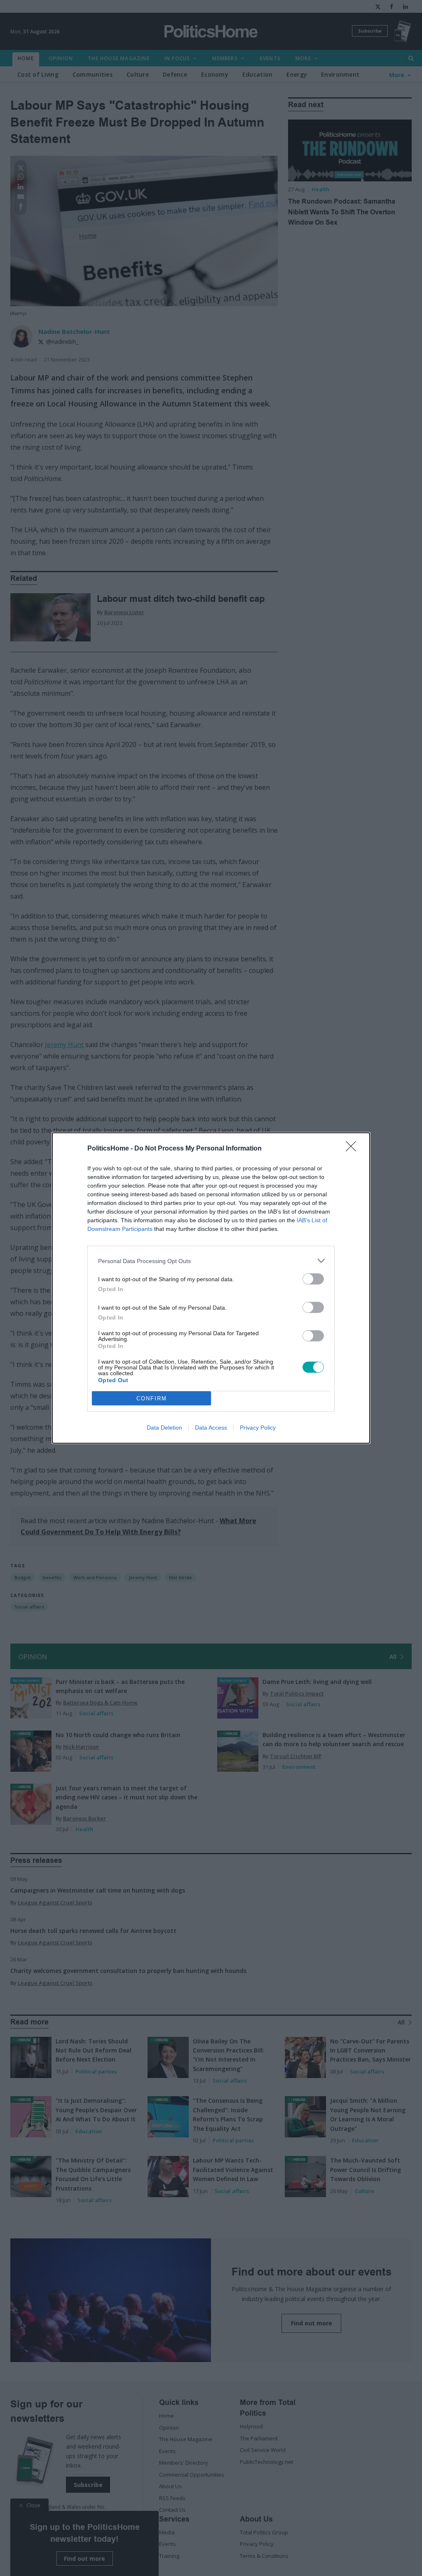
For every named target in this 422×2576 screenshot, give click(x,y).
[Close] (354, 1149)
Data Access (211, 1428)
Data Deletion (164, 1428)
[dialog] (211, 1288)
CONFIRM (152, 1398)
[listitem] (211, 1261)
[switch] (313, 1279)
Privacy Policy (258, 1428)
